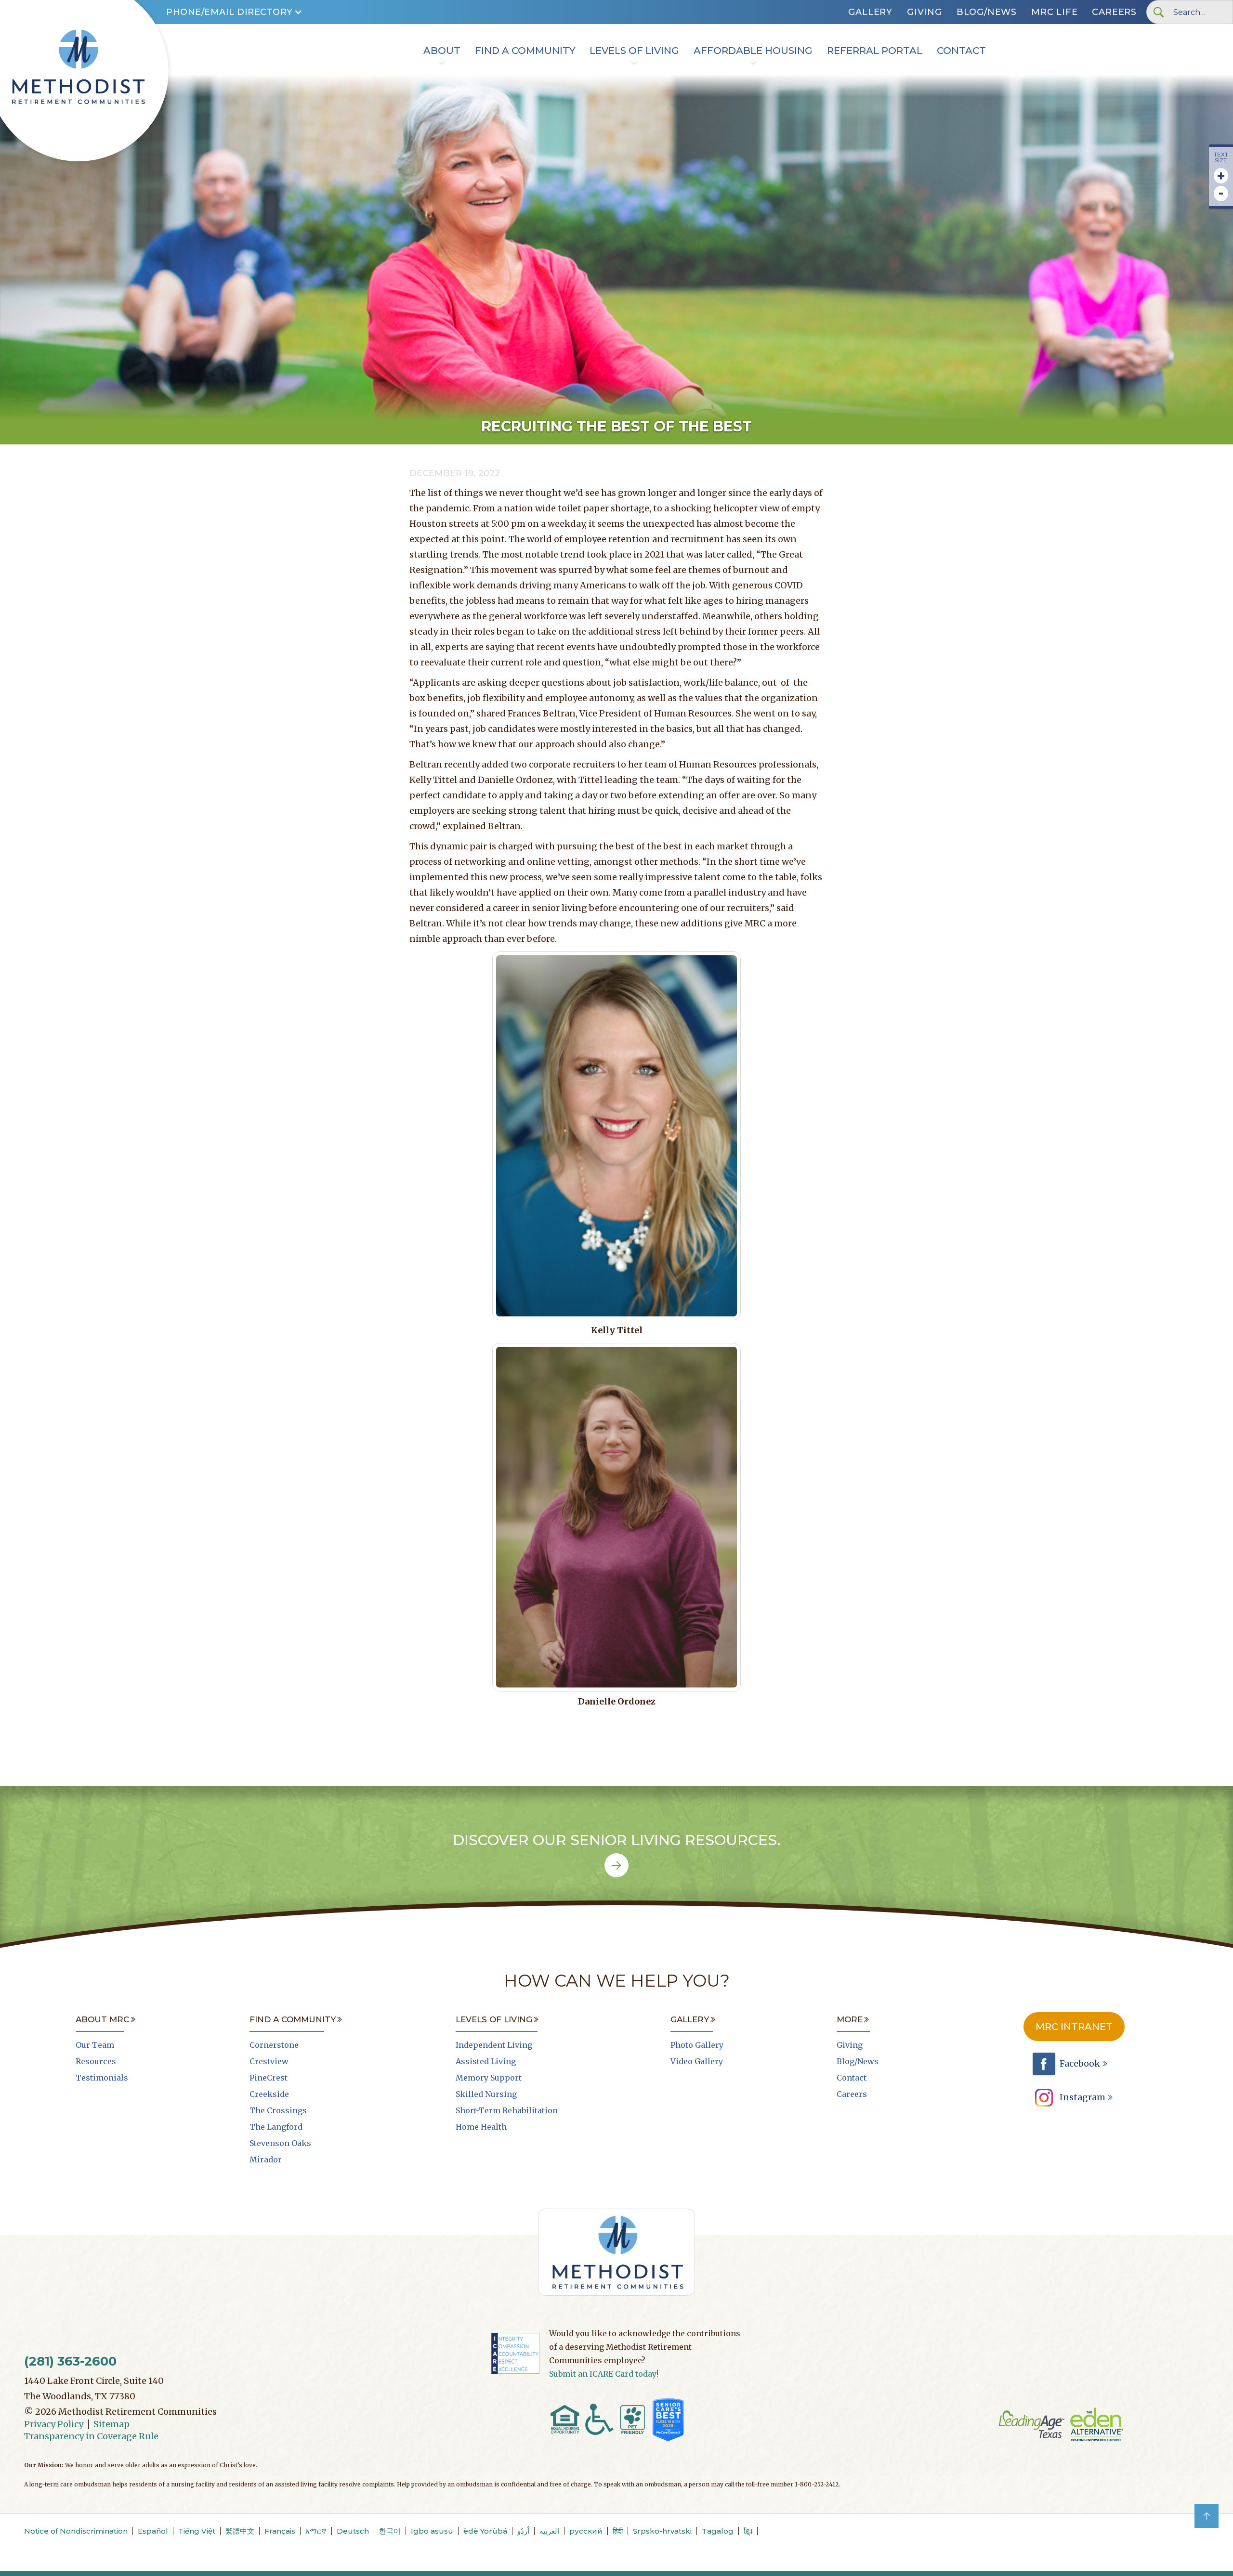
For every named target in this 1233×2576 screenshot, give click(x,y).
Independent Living (494, 2045)
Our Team (95, 2045)
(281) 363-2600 (70, 2361)
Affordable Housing (753, 51)
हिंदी (618, 2531)
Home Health (481, 2127)
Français (280, 2531)
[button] (234, 12)
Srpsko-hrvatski (662, 2531)
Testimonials (102, 2078)
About (442, 51)
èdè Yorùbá (485, 2531)
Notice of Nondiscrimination (76, 2531)
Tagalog (718, 2531)
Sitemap (111, 2424)
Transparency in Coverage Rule (91, 2436)
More (850, 2019)
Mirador (266, 2160)
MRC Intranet (1074, 2027)
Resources (96, 2061)
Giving (925, 12)
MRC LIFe (1054, 12)
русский (586, 2531)
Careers (1114, 12)
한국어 (390, 2531)
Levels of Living (634, 51)
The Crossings (278, 2110)
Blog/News (987, 12)
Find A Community (525, 51)
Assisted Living (486, 2061)
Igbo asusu (432, 2531)
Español (153, 2531)
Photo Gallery (697, 2045)
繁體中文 (240, 2531)
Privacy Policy (54, 2424)
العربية (549, 2531)
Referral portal (875, 51)
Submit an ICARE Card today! (604, 2374)
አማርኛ (316, 2531)
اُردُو (523, 2531)
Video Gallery (697, 2061)
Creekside (269, 2094)
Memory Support (489, 2078)
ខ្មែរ (748, 2531)
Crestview (269, 2061)
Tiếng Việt (197, 2531)
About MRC (102, 2019)
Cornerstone (274, 2045)
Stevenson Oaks (280, 2143)
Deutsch (353, 2531)
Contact (961, 51)
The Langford (276, 2127)
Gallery (870, 12)
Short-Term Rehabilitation (507, 2110)
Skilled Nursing (486, 2094)
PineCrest (269, 2078)
